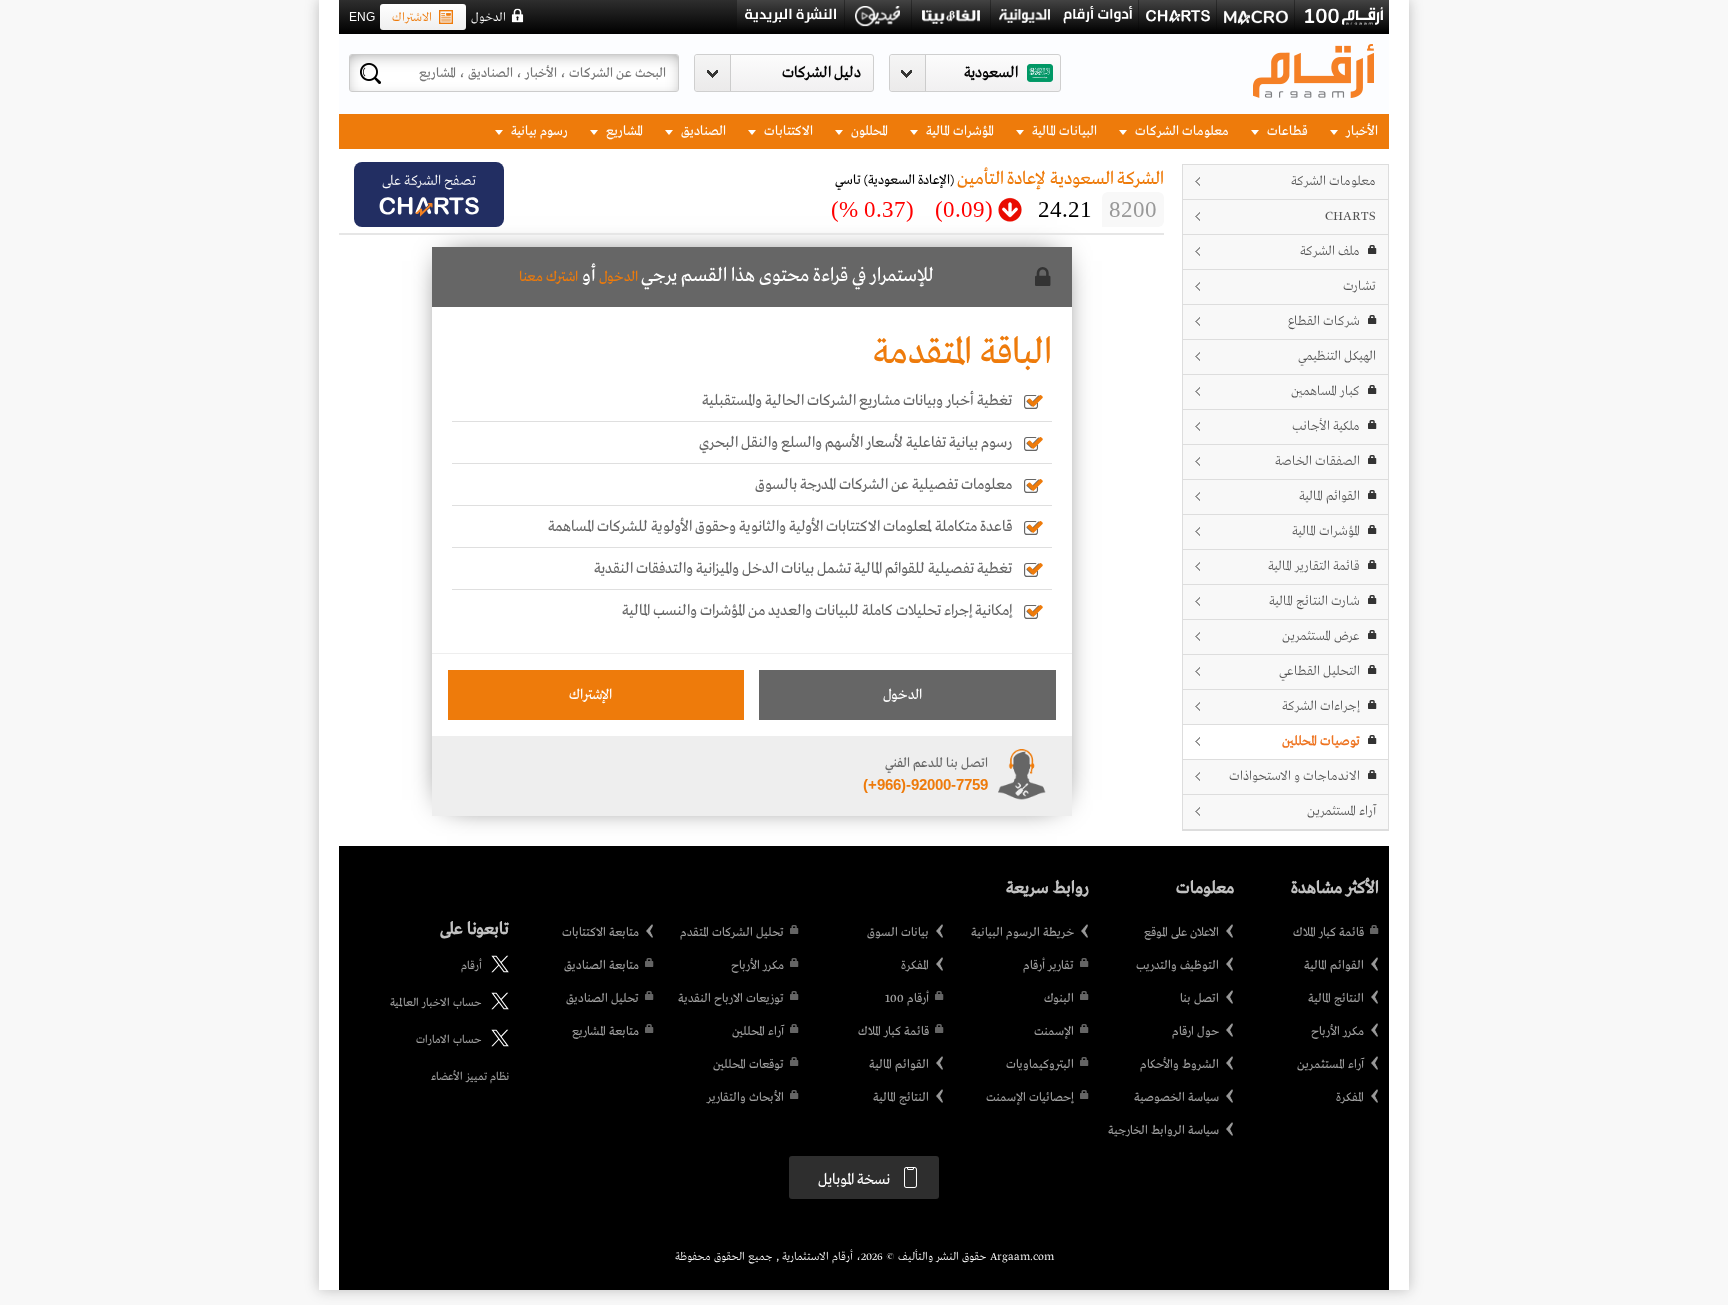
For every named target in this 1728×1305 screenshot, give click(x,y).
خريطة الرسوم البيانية (1022, 933)
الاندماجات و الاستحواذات (1294, 776)
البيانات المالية (1063, 131)
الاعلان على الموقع (1181, 933)
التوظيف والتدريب (1177, 966)
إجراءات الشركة (1321, 706)
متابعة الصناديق (601, 966)
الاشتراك (412, 18)
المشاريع (623, 131)
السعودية (991, 73)
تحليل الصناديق (602, 999)
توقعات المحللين (748, 1065)
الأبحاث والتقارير (745, 1098)
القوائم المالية (1329, 496)
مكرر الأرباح (1337, 1032)
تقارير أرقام (1048, 966)
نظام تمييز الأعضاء (470, 1077)
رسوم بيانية (538, 131)
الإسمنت (1054, 1032)
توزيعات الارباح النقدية (731, 999)
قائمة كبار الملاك (1328, 933)
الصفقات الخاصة (1317, 461)
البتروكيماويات (1040, 1065)
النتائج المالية (1336, 999)
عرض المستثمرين (1321, 636)
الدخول (488, 18)
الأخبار (1360, 131)
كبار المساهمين (1325, 391)
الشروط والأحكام (1179, 1065)
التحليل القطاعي (1319, 671)
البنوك (1059, 999)
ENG (362, 17)
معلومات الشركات (1180, 131)
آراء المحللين (758, 1032)
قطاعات (1286, 131)
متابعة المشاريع (605, 1032)
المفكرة (1350, 1098)
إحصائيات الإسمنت (1030, 1098)
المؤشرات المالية (958, 131)
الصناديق (702, 131)
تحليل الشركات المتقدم (732, 933)
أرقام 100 (907, 999)
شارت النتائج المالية (1314, 601)
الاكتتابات (787, 131)
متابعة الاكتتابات (600, 933)
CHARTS (1350, 216)
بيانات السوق (898, 933)
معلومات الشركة (1333, 181)
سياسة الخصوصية (1176, 1098)
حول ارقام (1195, 1032)
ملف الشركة (1330, 251)
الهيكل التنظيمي (1337, 356)
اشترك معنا (548, 277)
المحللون (868, 131)
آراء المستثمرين (1341, 811)
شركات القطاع (1324, 321)
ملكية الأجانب (1326, 426)
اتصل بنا (1199, 999)
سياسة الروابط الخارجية (1163, 1131)
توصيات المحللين (1321, 741)
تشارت (1359, 286)
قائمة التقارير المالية (1314, 566)
